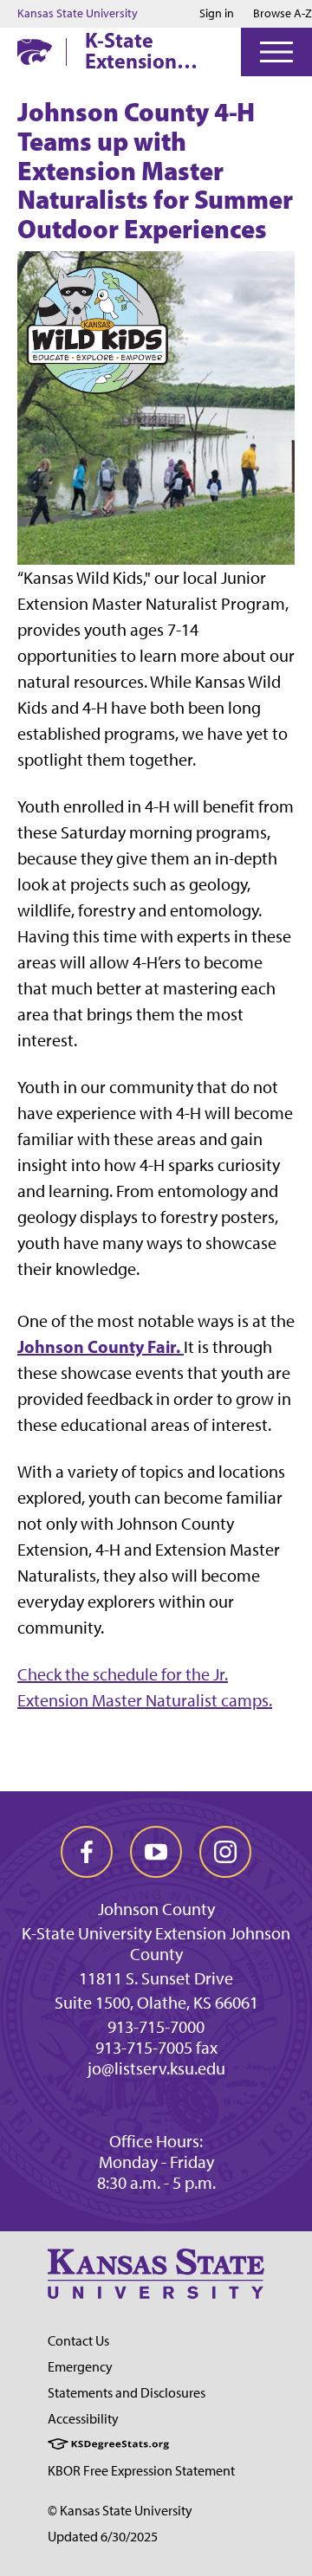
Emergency (80, 2367)
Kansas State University (78, 14)
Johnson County (156, 1909)
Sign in (217, 14)
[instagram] (225, 1852)
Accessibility (83, 2419)
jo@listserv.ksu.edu (156, 2068)
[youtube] (156, 1852)
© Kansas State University (120, 2511)
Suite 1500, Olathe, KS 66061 (156, 2003)
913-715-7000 (156, 2027)
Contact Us (78, 2341)
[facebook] (87, 1852)
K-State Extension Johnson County (131, 50)
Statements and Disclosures (127, 2393)
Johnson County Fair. (101, 1346)
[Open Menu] (276, 52)
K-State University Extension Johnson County (156, 1944)
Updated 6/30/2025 (103, 2537)
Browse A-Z (283, 13)
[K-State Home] (35, 52)
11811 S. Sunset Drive (156, 1978)
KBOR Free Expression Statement (141, 2471)
